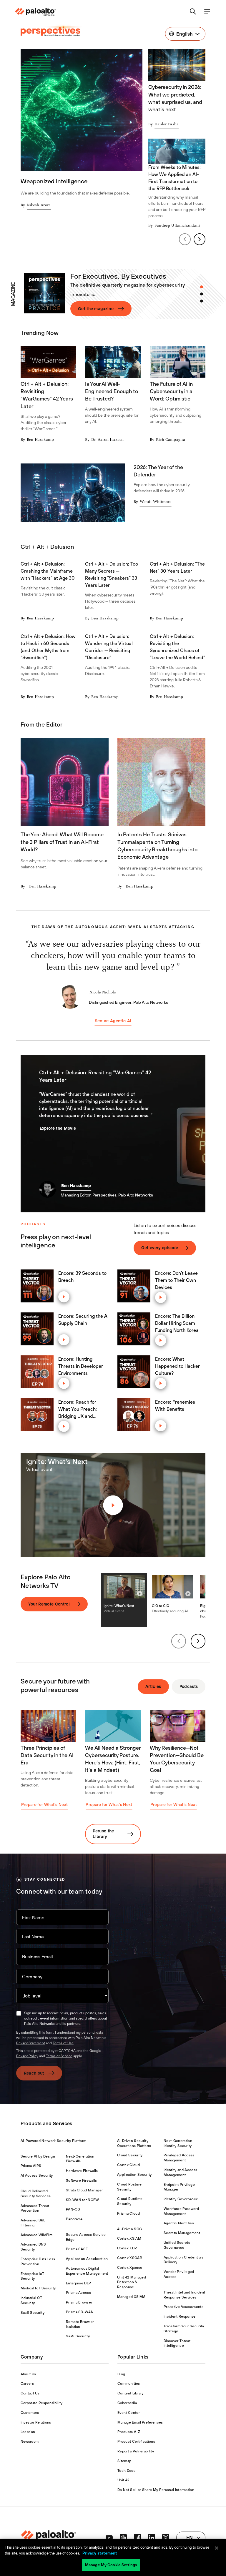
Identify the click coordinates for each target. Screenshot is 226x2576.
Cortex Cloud (128, 2165)
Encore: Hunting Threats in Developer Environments (81, 1366)
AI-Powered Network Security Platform (54, 2141)
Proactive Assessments (183, 2307)
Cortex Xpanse (130, 2268)
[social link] (109, 2538)
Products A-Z (129, 2432)
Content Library (131, 2393)
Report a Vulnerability (136, 2451)
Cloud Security (130, 2155)
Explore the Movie (58, 1128)
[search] (193, 12)
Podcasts (189, 1686)
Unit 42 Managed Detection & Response (132, 2282)
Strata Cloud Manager (84, 2190)
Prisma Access (78, 2293)
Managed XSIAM (131, 2297)
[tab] (202, 287)
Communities (129, 2384)
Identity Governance (181, 2199)
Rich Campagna (171, 440)
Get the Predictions (98, 309)
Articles (153, 1686)
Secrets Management (182, 2233)
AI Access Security (37, 2176)
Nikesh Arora (39, 205)
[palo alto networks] (35, 12)
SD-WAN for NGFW (83, 2200)
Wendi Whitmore (156, 502)
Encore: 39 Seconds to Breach (82, 1277)
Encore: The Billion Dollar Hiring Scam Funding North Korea (177, 1323)
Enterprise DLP (78, 2283)
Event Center (129, 2413)
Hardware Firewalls (82, 2171)
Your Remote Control (49, 1604)
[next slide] (200, 239)
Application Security (134, 2175)
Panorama (74, 2219)
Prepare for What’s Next (44, 1804)
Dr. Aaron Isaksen (107, 440)
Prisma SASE (77, 2249)
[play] (64, 1297)
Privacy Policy (27, 2056)
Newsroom (30, 2442)
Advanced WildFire (37, 2235)
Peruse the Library (103, 1834)
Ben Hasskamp (40, 440)
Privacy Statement (31, 2043)
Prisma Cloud (128, 2213)
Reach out (34, 2073)
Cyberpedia (127, 2403)
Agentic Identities (179, 2223)
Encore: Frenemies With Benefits (175, 1405)
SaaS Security (33, 2313)
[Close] (217, 2548)
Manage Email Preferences (140, 2422)
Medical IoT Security (38, 2288)
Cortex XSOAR (130, 2258)
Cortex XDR (127, 2248)
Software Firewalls (82, 2181)
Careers (27, 2384)
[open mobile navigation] (207, 12)
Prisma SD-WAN (80, 2312)
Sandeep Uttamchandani (177, 226)
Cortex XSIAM (129, 2238)
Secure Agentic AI (113, 1021)
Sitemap (124, 2461)
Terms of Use (63, 2043)
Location (28, 2432)
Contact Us (30, 2393)
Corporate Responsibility (42, 2403)
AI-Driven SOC (129, 2229)
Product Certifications (136, 2442)
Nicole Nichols (103, 993)
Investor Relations (36, 2422)
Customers (30, 2413)
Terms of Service (59, 2056)
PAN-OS (73, 2209)
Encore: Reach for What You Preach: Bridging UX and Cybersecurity (78, 1409)
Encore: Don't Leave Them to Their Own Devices (176, 1280)
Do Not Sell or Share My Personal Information (156, 2490)
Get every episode (160, 1248)
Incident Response (180, 2316)
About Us (28, 2374)
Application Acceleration (87, 2259)
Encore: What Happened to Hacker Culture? (177, 1366)
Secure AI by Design (38, 2156)
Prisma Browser (79, 2302)
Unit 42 (123, 2480)
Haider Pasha (167, 124)
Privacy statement (100, 2553)
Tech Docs (126, 2471)
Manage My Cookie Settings (111, 2565)
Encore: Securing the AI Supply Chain (83, 1319)
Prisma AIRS (31, 2166)
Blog (121, 2374)
